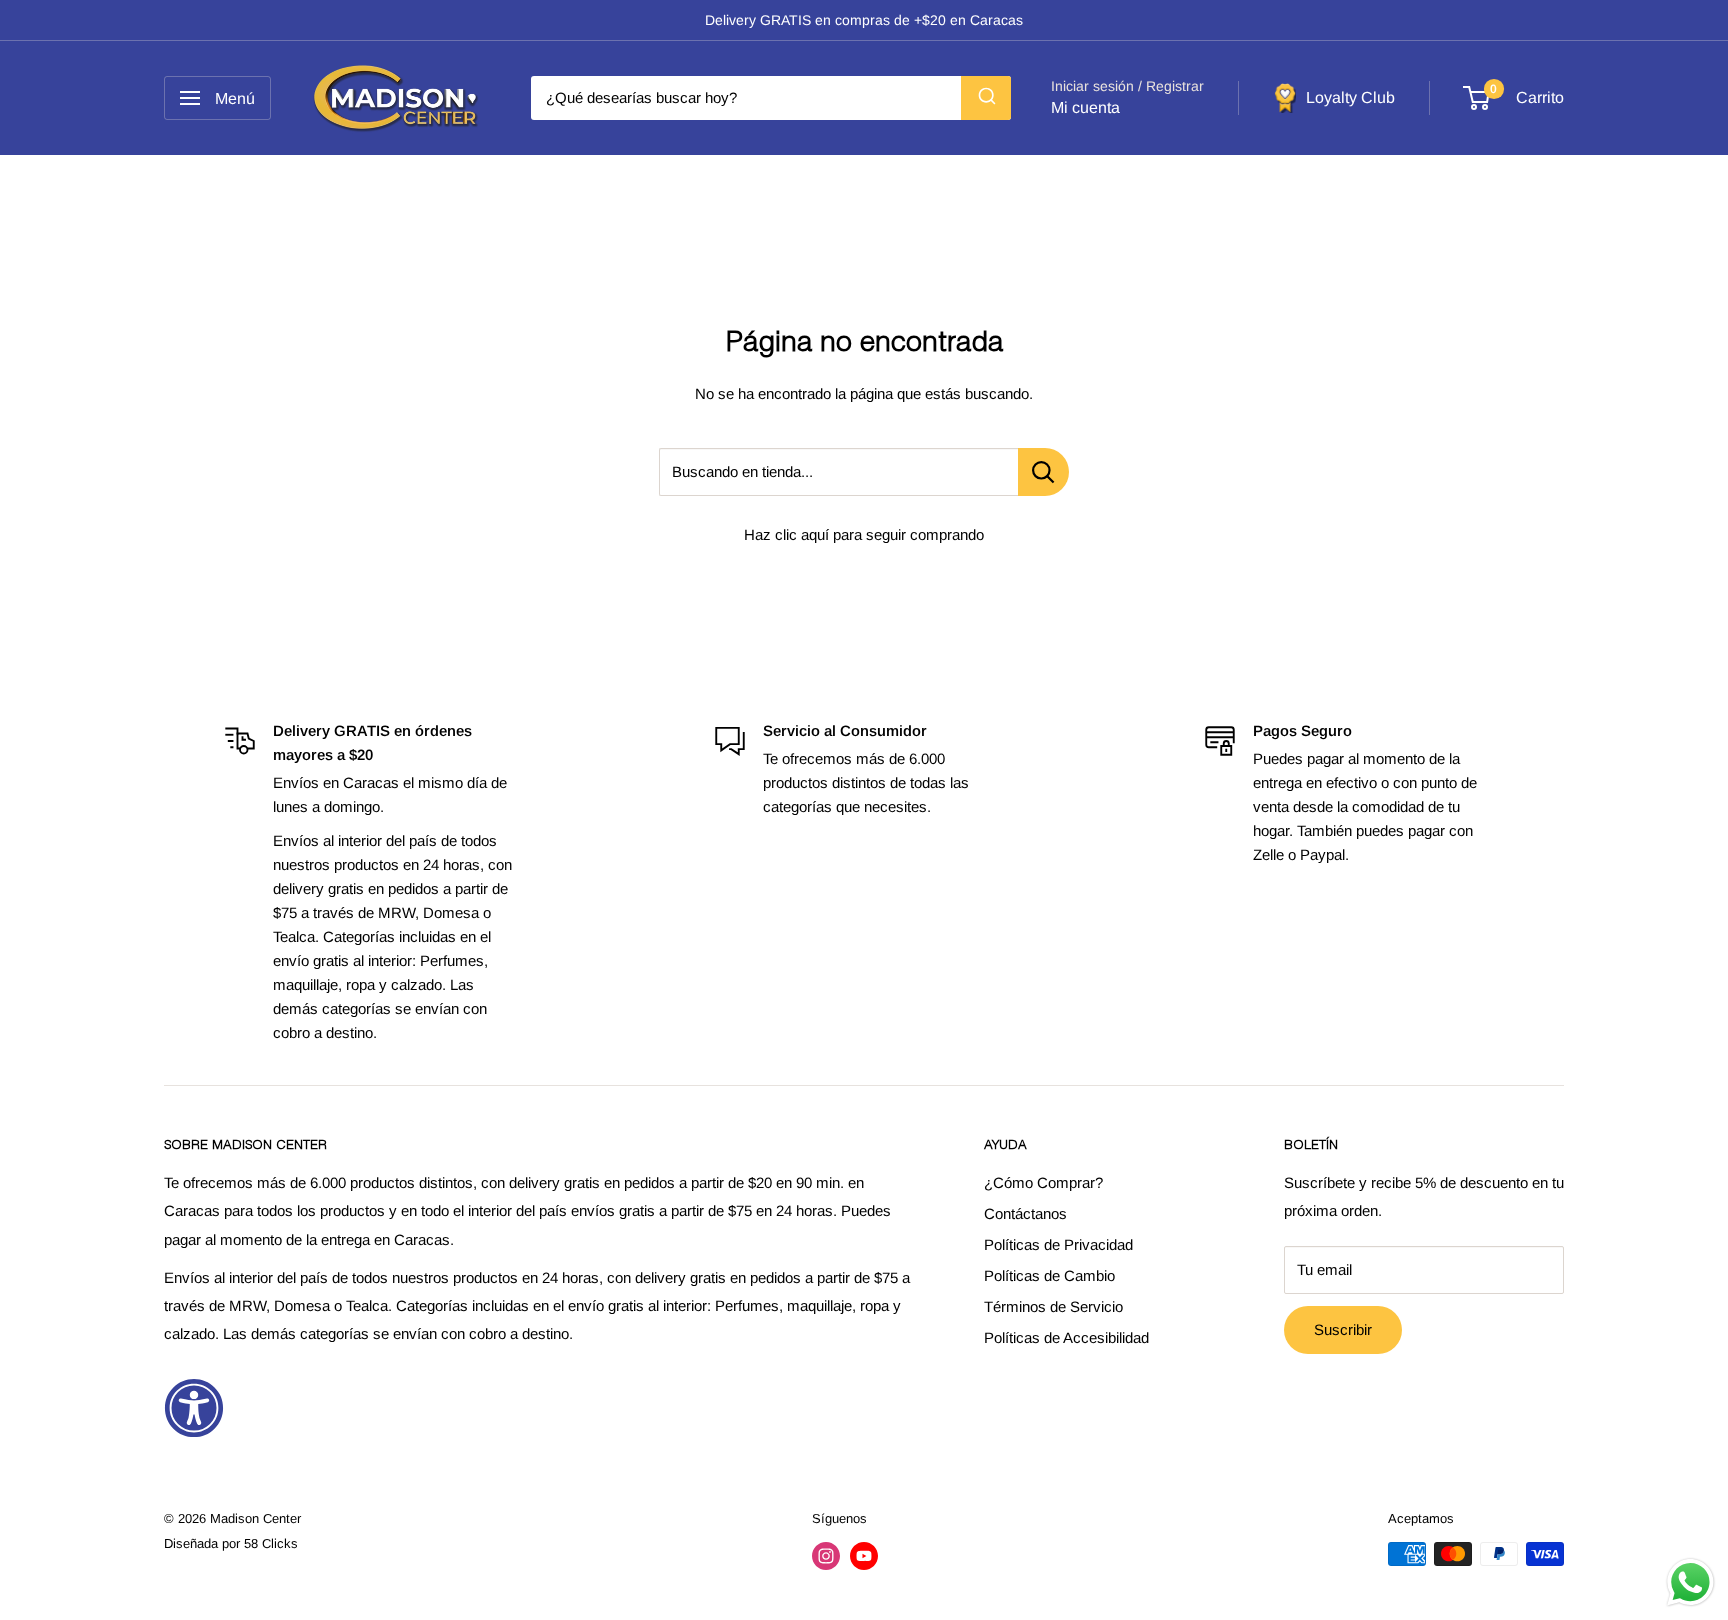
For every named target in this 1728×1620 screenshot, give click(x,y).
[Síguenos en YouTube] (864, 1556)
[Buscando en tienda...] (1043, 472)
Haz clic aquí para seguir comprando (864, 534)
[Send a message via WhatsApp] (1690, 1582)
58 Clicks (271, 1543)
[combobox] (771, 98)
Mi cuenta (1085, 107)
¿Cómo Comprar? (1043, 1182)
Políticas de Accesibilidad (1066, 1337)
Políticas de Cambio (1049, 1275)
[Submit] (986, 98)
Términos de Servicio (1053, 1306)
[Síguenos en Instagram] (826, 1556)
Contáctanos (1025, 1213)
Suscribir (1343, 1329)
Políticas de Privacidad (1058, 1244)
